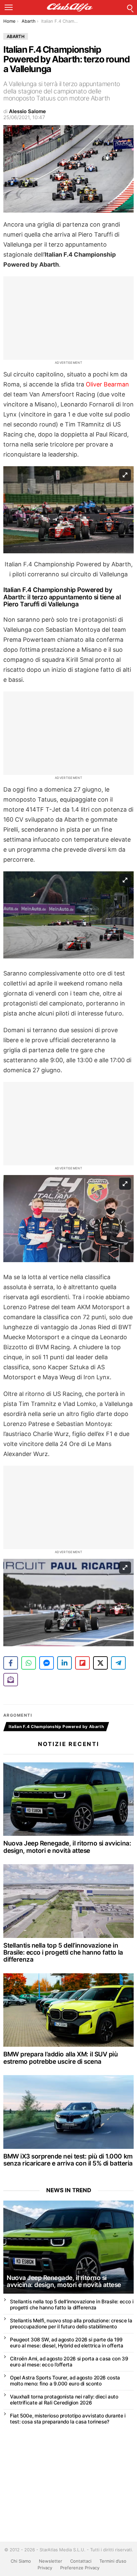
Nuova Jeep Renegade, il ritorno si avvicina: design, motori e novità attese (67, 1847)
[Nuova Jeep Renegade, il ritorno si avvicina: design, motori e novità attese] (68, 1799)
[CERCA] (130, 7)
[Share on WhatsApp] (29, 1663)
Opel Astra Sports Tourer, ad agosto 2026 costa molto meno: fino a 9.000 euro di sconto (65, 2381)
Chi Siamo (21, 2561)
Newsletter (51, 2561)
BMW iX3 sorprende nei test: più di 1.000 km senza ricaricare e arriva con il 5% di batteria (68, 2160)
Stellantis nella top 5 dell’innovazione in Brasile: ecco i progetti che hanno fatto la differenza (63, 1953)
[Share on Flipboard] (82, 1663)
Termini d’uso (113, 2561)
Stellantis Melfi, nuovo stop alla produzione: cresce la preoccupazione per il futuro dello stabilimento (71, 2324)
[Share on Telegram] (118, 1663)
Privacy (45, 2568)
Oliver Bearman (107, 384)
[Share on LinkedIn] (65, 1663)
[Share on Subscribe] (11, 1680)
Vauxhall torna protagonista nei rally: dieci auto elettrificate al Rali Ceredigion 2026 (64, 2400)
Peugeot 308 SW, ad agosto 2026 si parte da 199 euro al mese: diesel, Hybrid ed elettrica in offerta (67, 2343)
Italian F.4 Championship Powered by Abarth (56, 1727)
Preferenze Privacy (80, 2568)
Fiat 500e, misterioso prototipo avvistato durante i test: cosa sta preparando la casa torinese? (68, 2419)
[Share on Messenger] (47, 1663)
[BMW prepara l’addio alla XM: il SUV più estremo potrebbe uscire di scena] (68, 2010)
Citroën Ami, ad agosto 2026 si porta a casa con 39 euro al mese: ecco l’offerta (69, 2362)
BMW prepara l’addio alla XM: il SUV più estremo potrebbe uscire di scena (61, 2058)
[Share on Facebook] (11, 1663)
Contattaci (81, 2561)
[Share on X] (100, 1663)
